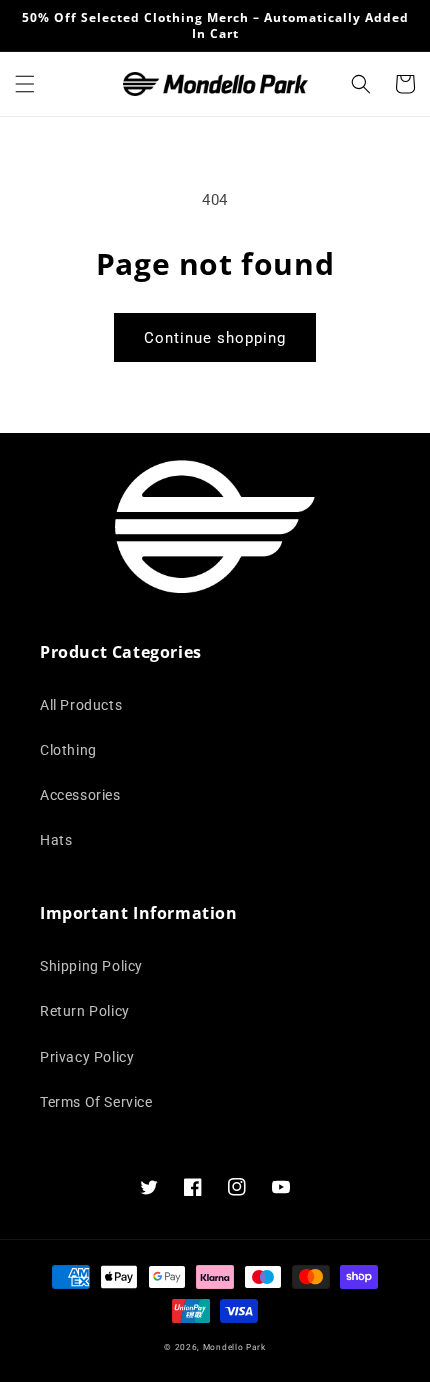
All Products (81, 705)
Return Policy (85, 1011)
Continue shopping (215, 338)
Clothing (68, 750)
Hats (56, 840)
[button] (25, 84)
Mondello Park (234, 1347)
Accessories (80, 795)
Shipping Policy (91, 966)
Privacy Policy (87, 1057)
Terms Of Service (96, 1102)
